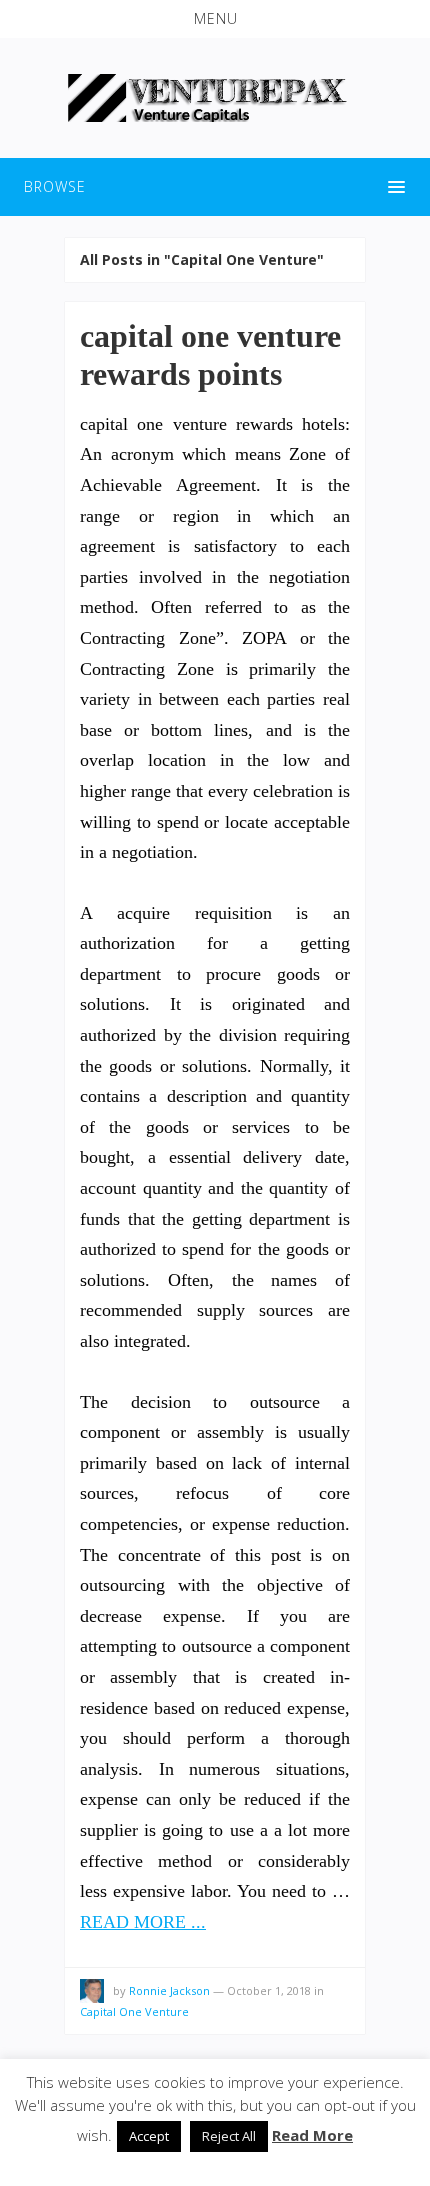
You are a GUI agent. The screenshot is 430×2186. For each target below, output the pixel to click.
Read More (312, 2135)
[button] (215, 19)
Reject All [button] (229, 2136)
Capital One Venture (134, 2011)
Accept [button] (149, 2136)
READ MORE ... (143, 1922)
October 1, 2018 (269, 1990)
